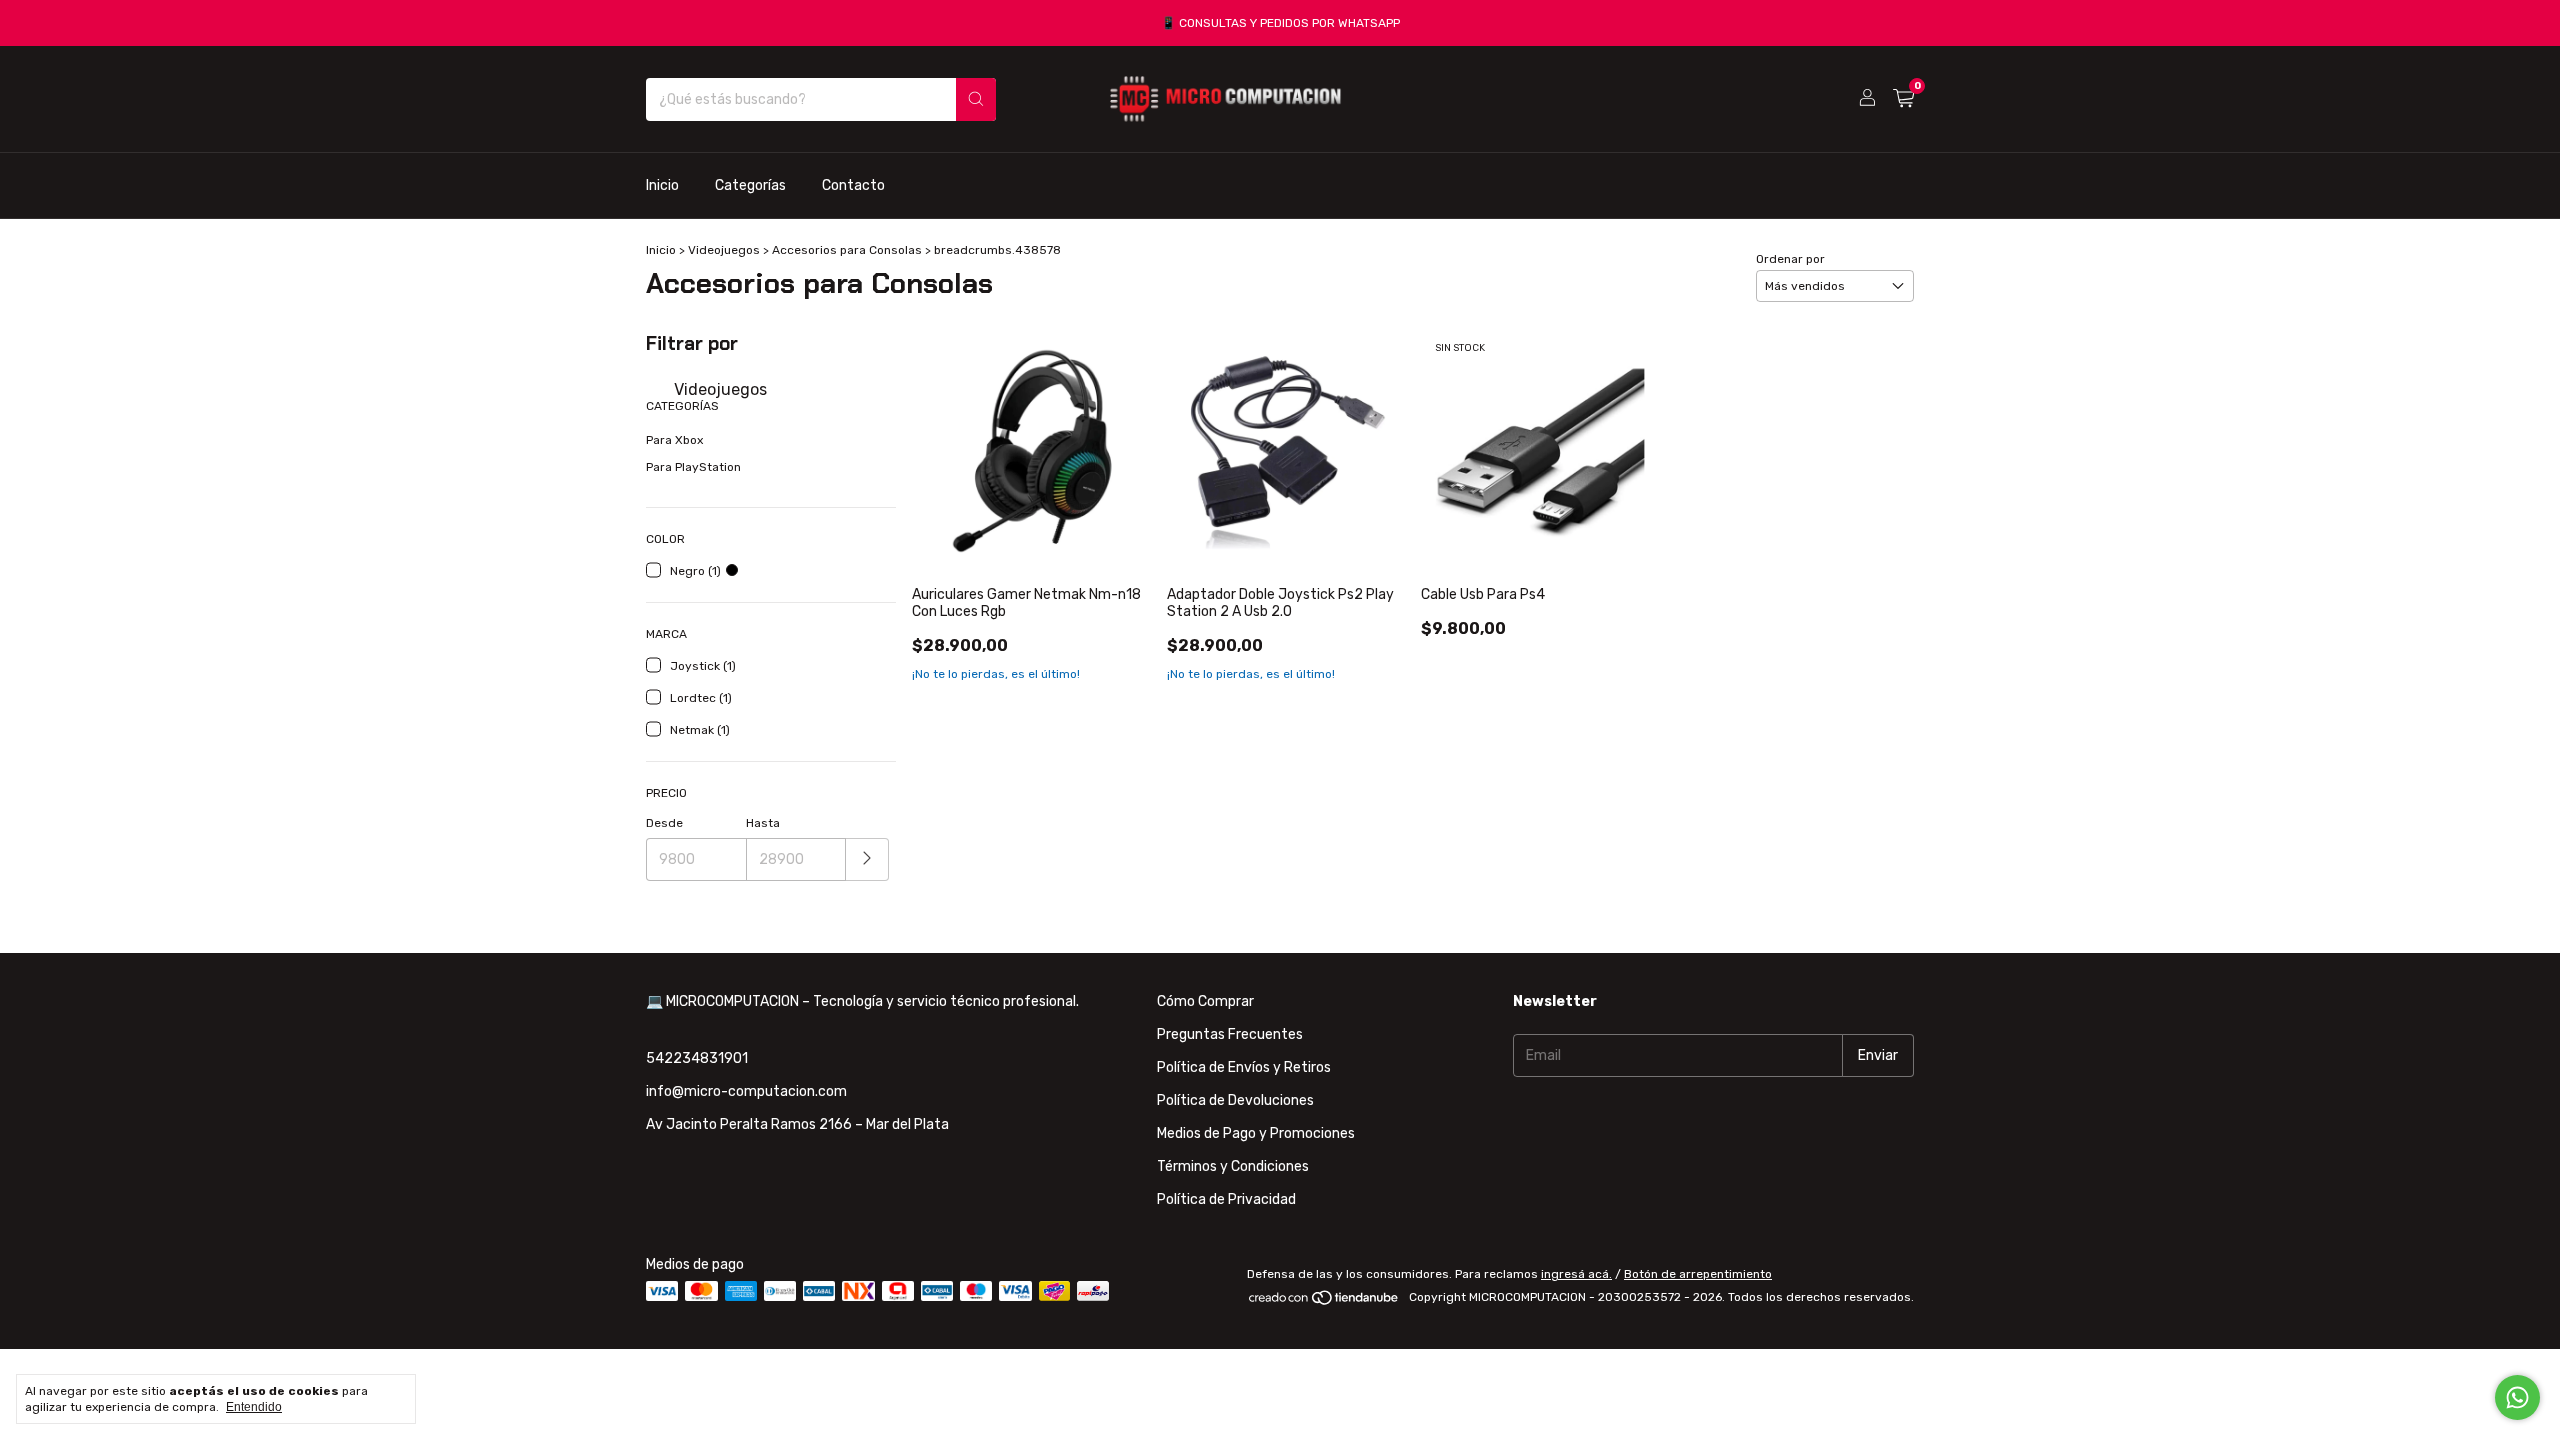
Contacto (853, 185)
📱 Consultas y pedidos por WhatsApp (1280, 23)
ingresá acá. (1576, 1274)
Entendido (254, 1407)
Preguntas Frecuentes (1230, 1034)
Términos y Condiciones (1233, 1166)
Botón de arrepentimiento (1698, 1274)
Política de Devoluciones (1235, 1100)
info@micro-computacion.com (746, 1091)
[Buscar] (976, 99)
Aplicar (867, 859)
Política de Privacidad (1226, 1199)
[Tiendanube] (1324, 1302)
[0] (1903, 99)
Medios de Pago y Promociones (1256, 1133)
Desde (664, 823)
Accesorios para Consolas (847, 250)
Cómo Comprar (1205, 1001)
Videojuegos (725, 250)
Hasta (763, 823)
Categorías (750, 185)
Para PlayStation (693, 467)
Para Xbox (674, 440)
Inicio (662, 185)
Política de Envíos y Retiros (1244, 1067)
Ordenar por (1790, 259)
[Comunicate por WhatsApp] (2517, 1397)
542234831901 (697, 1058)
